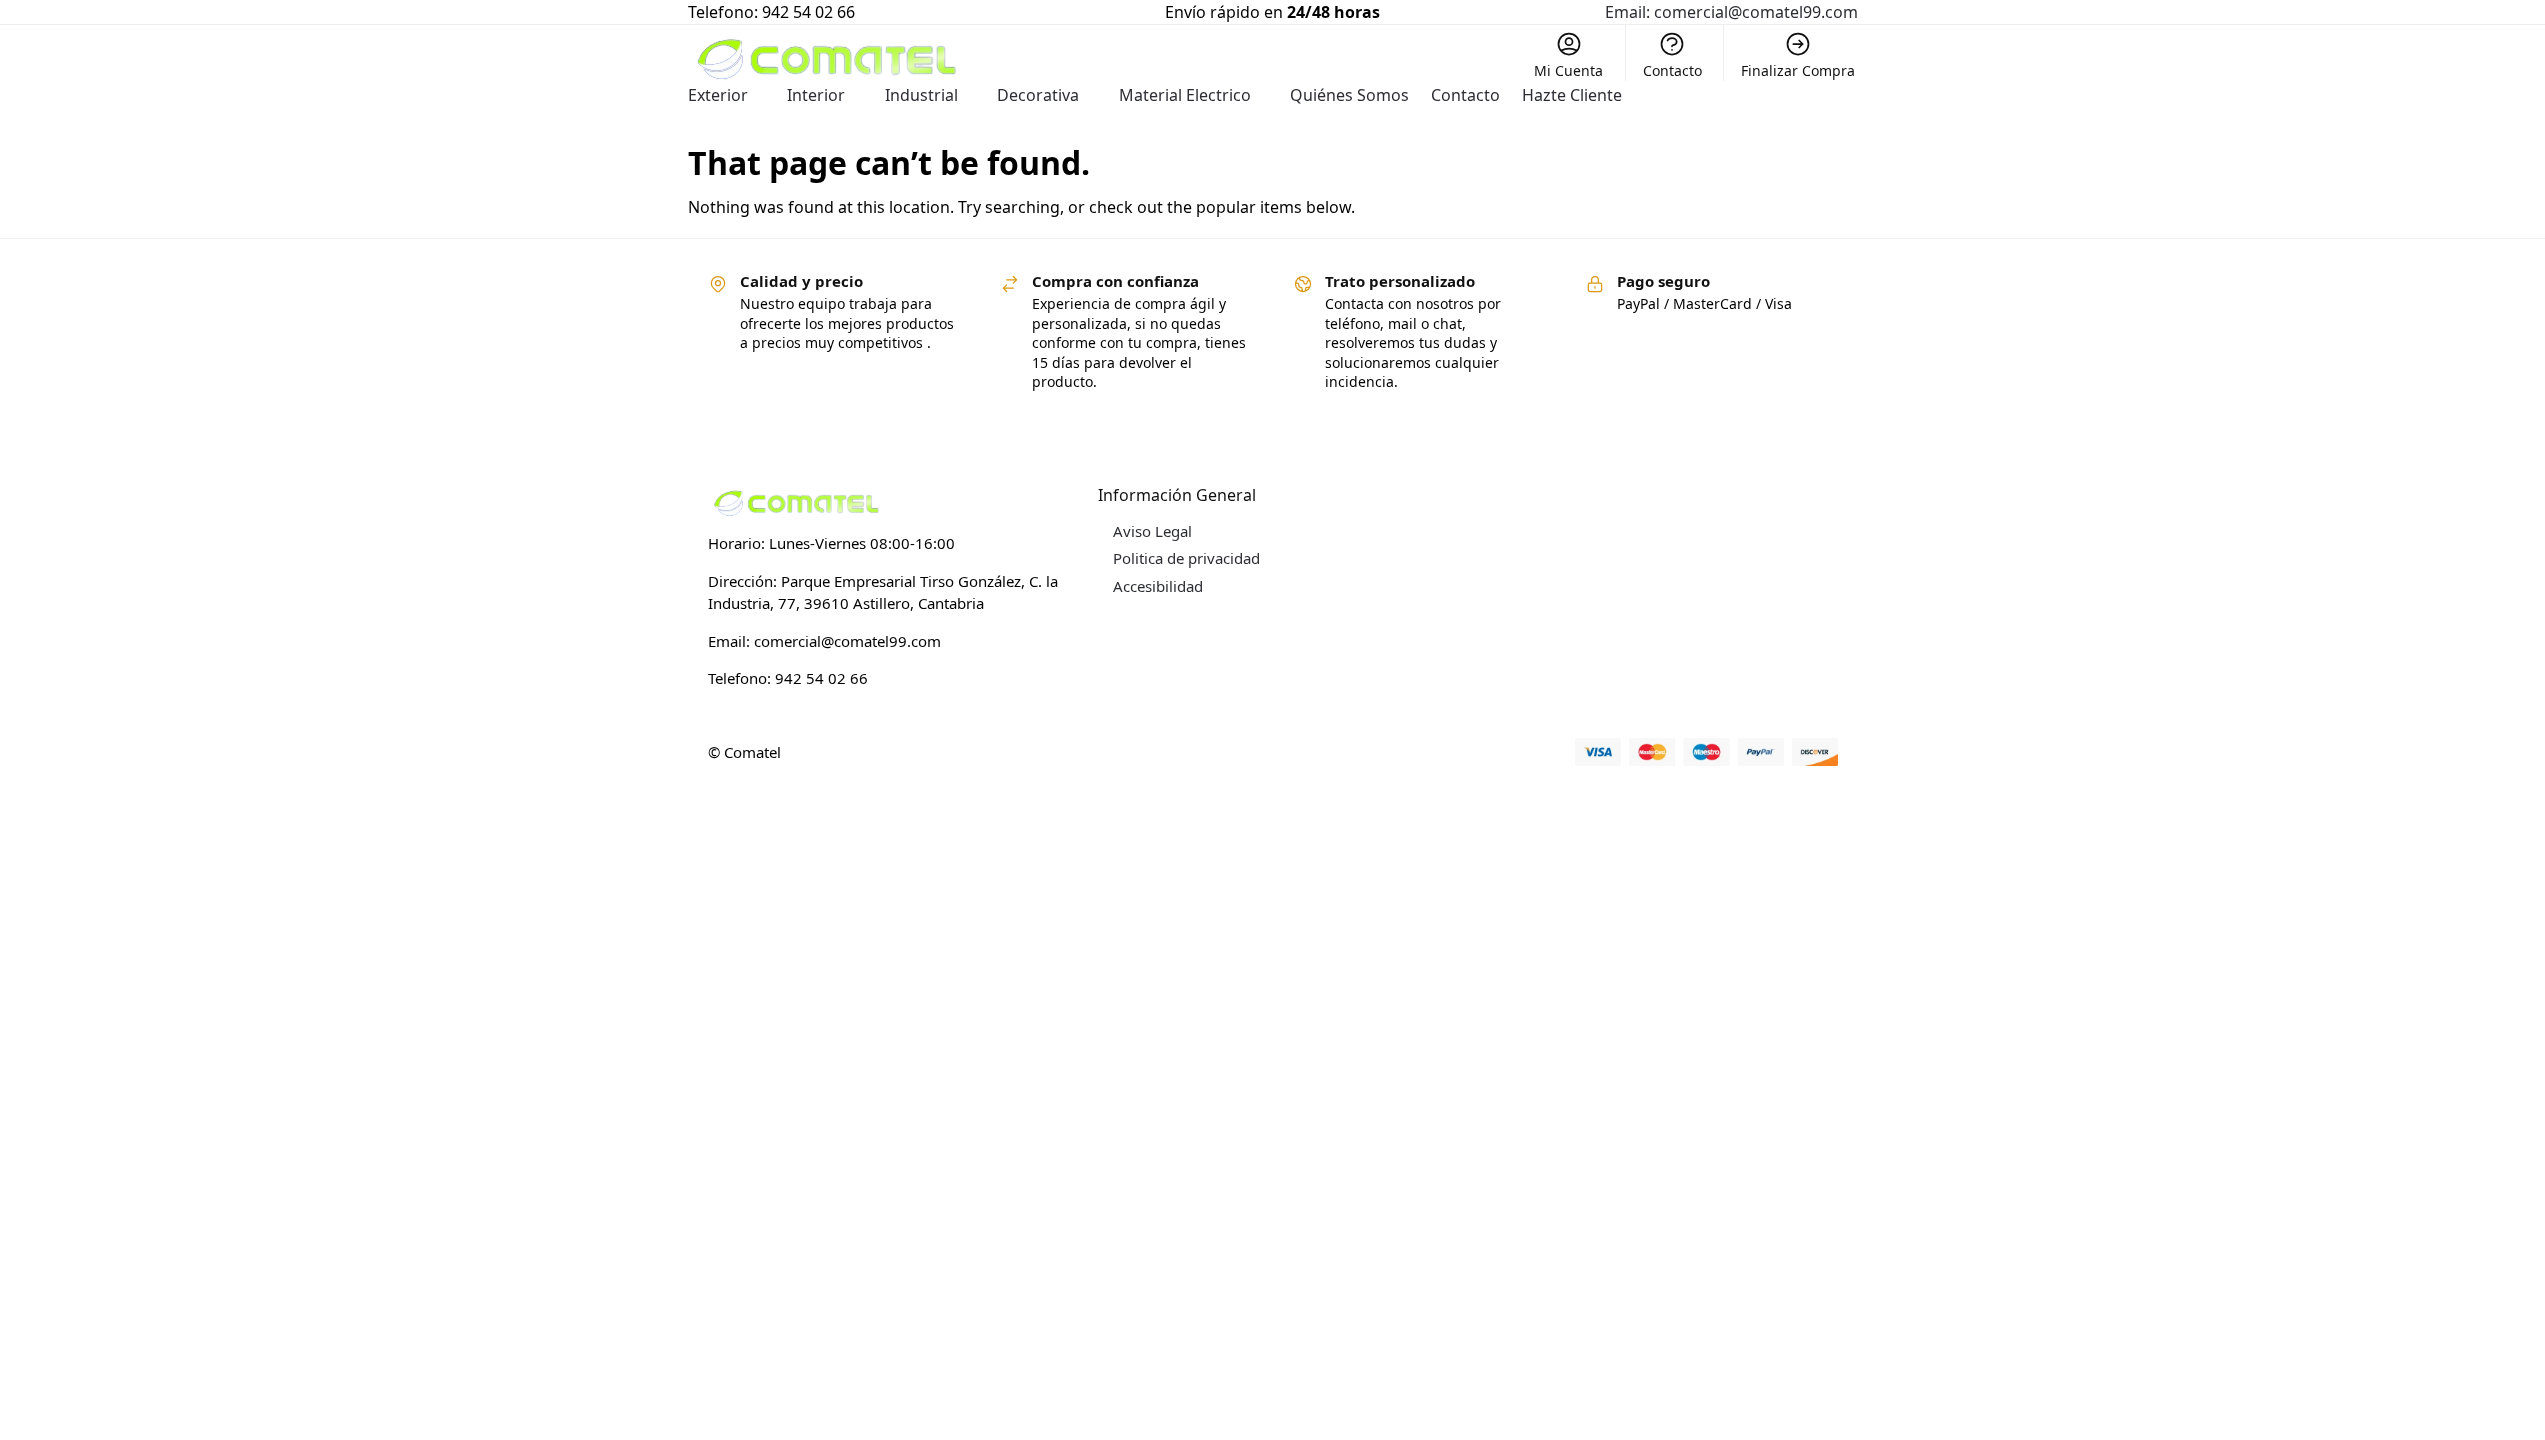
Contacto (1672, 70)
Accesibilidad (1158, 586)
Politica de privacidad (1186, 558)
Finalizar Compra (1798, 70)
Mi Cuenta (1568, 70)
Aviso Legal (1152, 531)
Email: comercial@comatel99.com (1731, 12)
